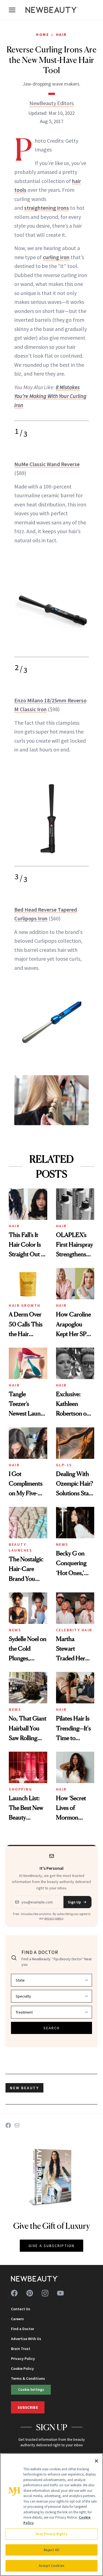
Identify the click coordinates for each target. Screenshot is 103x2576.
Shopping (20, 1789)
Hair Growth (25, 1305)
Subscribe (28, 2407)
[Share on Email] (17, 2125)
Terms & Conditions (28, 2378)
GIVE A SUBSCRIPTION (51, 2246)
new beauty (24, 2088)
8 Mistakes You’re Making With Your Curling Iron (50, 396)
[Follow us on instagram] (45, 2293)
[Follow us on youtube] (60, 2293)
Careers (17, 2319)
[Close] (96, 2461)
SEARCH (52, 2028)
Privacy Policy (23, 2359)
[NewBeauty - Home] (52, 10)
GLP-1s (64, 1465)
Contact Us (21, 2309)
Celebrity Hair (74, 1630)
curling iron (56, 257)
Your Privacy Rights (51, 2534)
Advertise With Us (26, 2339)
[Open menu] (12, 10)
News (62, 1544)
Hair (62, 34)
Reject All (51, 2550)
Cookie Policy (22, 2368)
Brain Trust (21, 2349)
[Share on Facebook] (8, 2125)
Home (42, 34)
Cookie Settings (31, 2389)
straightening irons (47, 208)
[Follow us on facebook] (14, 2293)
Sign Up (74, 1902)
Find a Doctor (23, 2329)
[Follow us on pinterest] (30, 2293)
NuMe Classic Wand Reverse (47, 464)
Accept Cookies (51, 2566)
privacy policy (54, 1918)
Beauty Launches (20, 1547)
